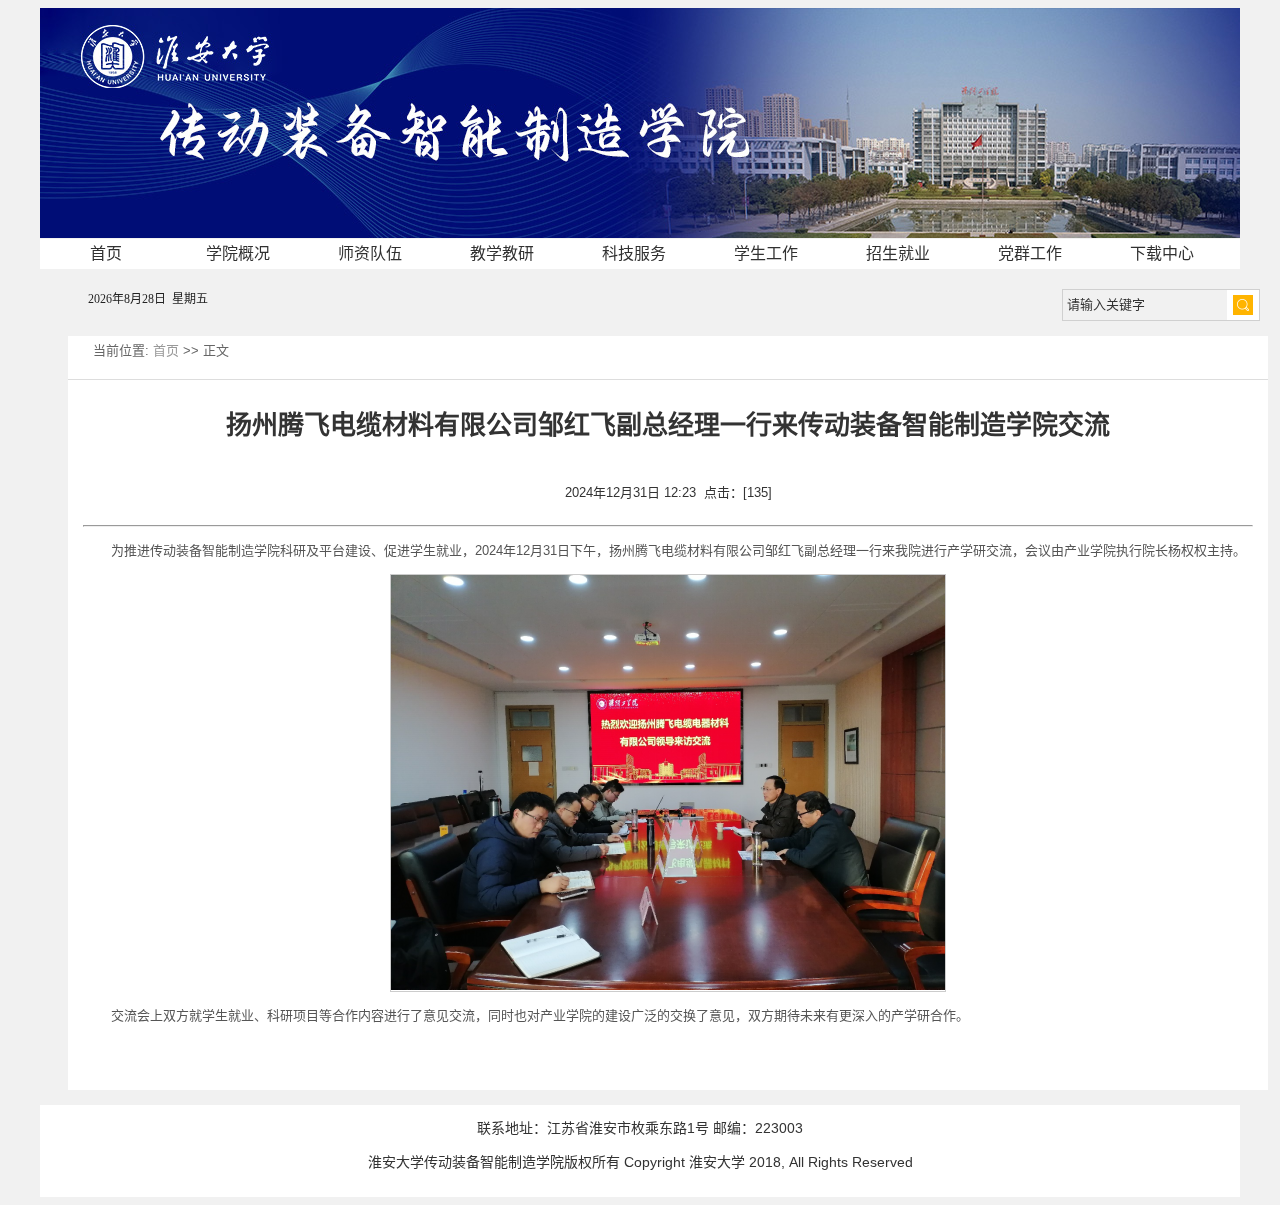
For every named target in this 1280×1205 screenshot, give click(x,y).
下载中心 (1162, 253)
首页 (106, 253)
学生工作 (766, 253)
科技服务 (634, 253)
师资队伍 (370, 253)
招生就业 (898, 253)
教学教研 (502, 253)
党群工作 (1030, 253)
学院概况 (238, 253)
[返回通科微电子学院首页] (640, 14)
